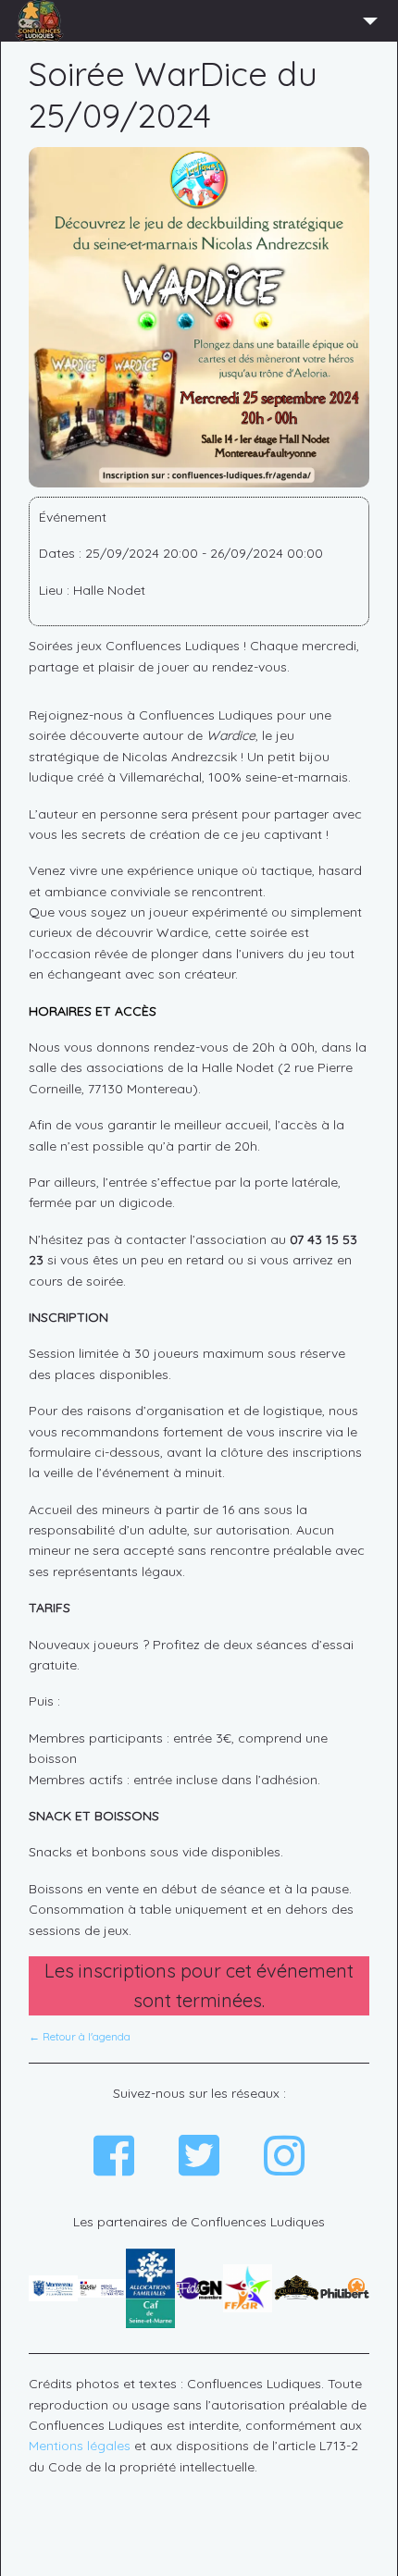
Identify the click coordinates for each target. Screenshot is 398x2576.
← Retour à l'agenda (80, 2036)
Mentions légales (80, 2446)
